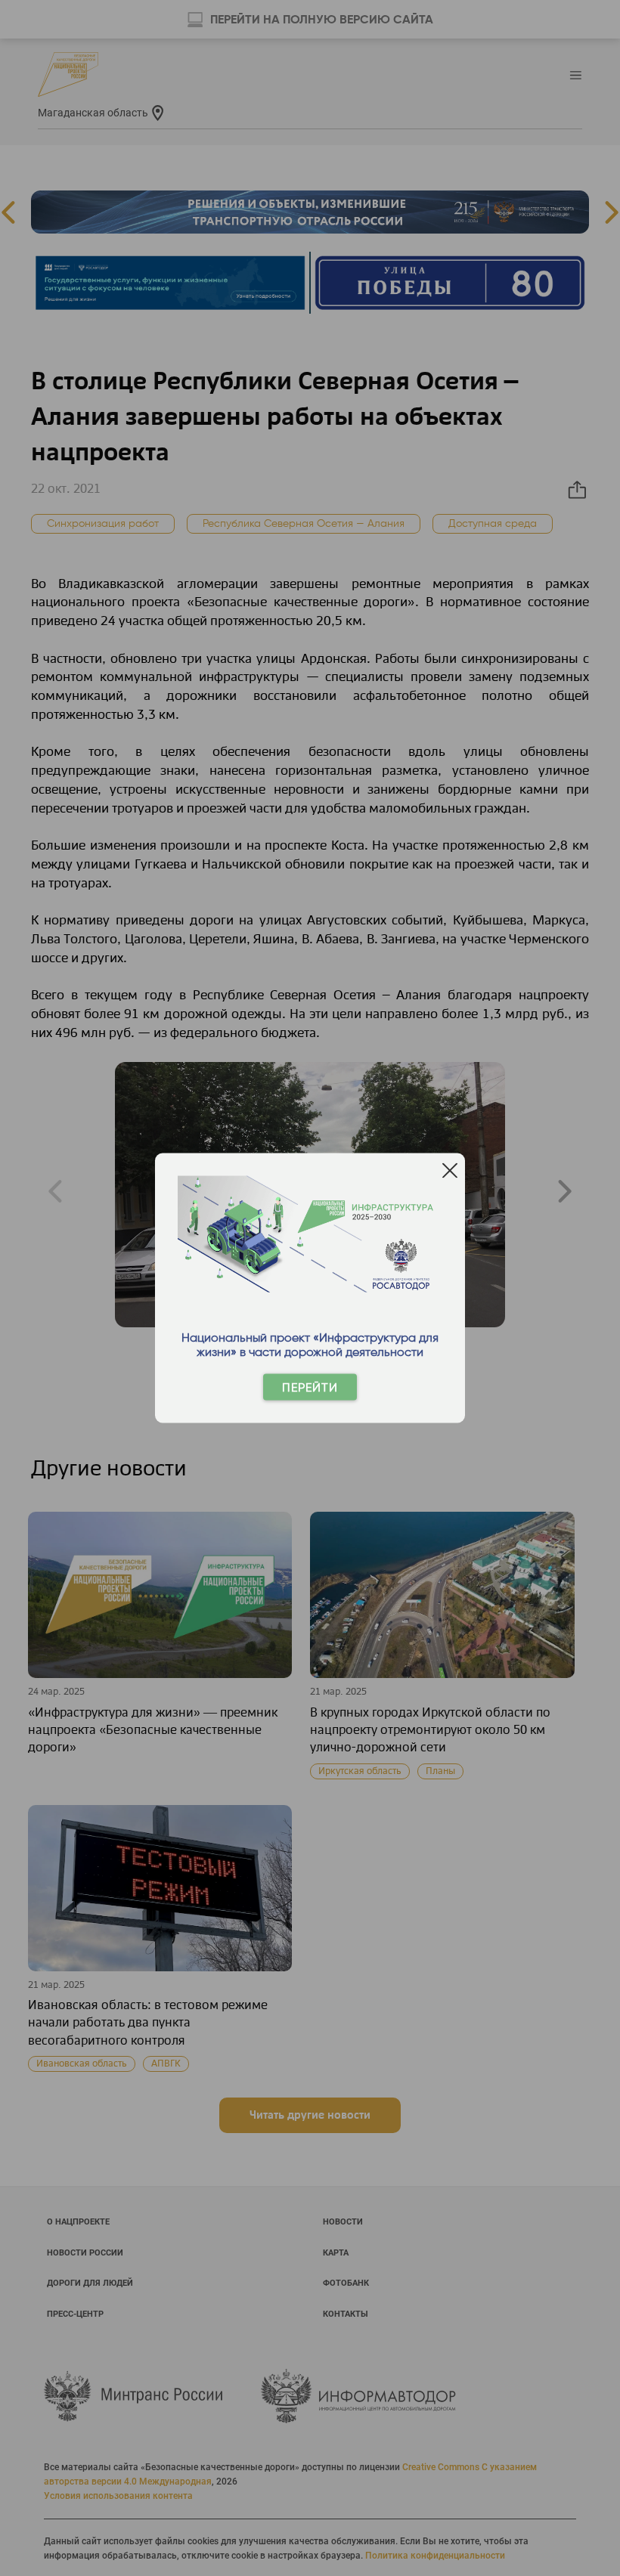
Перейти (310, 1387)
